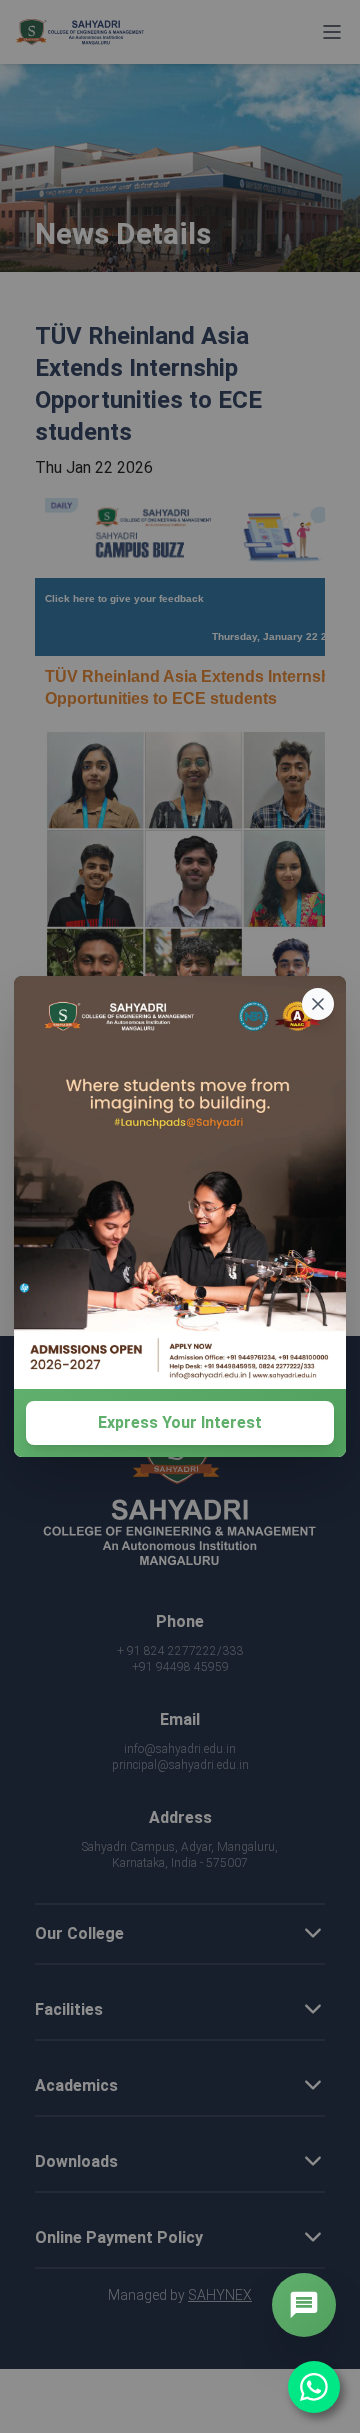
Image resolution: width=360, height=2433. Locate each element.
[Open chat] (304, 2305)
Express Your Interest (180, 1422)
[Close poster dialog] (318, 1004)
